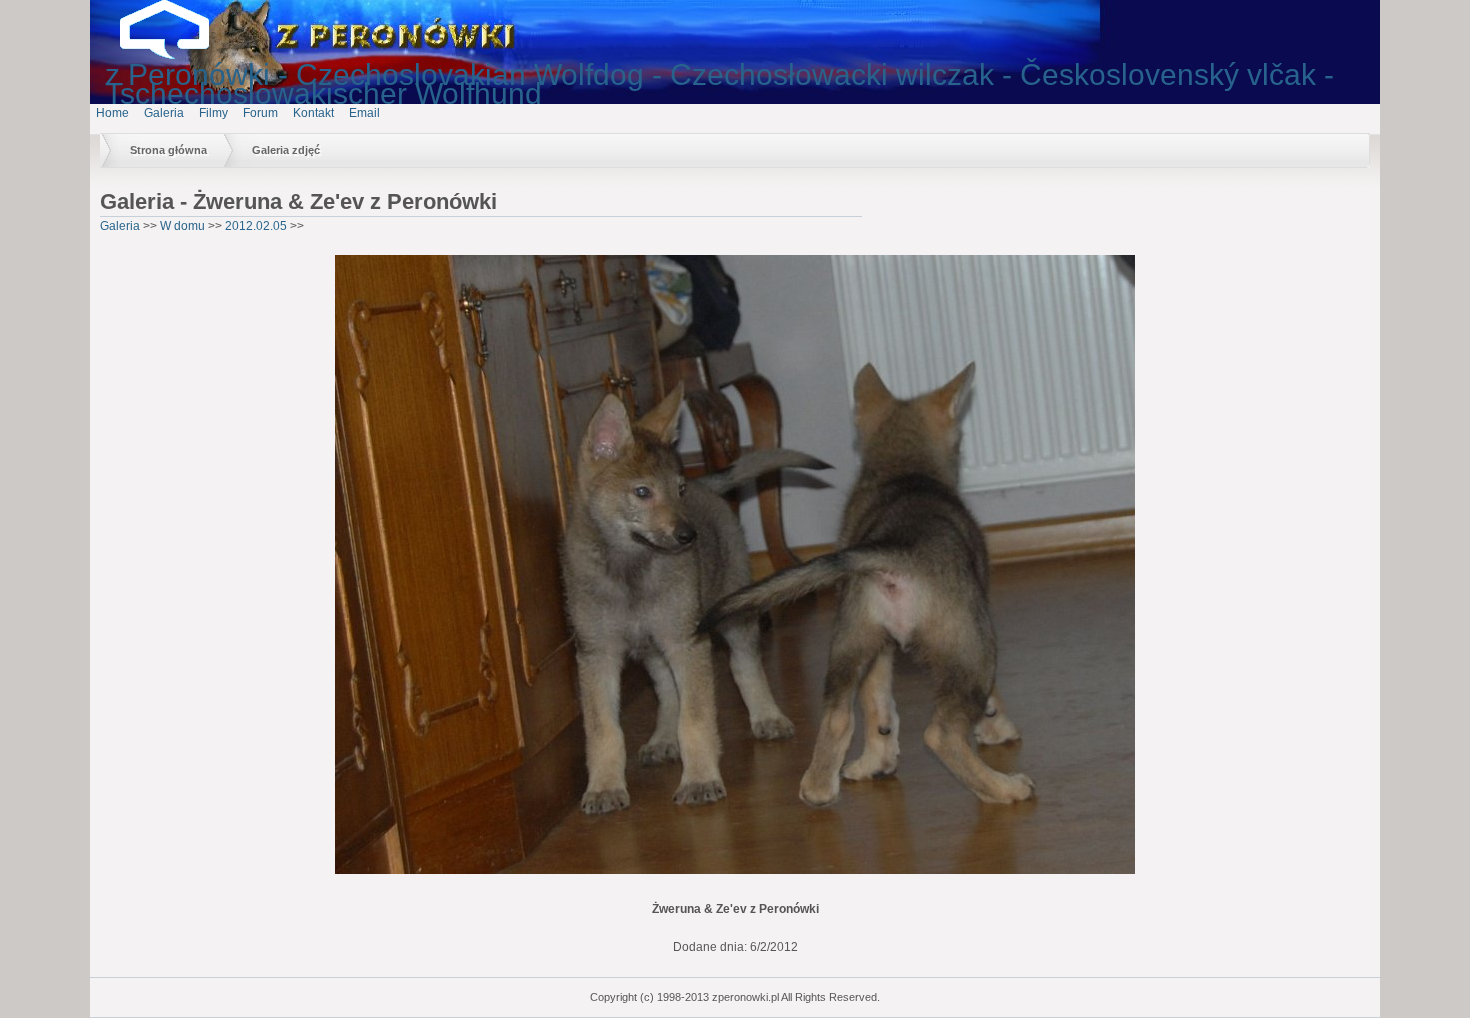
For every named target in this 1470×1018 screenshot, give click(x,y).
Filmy (213, 113)
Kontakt (313, 113)
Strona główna (168, 150)
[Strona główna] (180, 55)
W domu (182, 226)
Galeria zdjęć (286, 150)
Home (112, 113)
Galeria (164, 113)
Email (364, 113)
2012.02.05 (256, 226)
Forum (260, 113)
